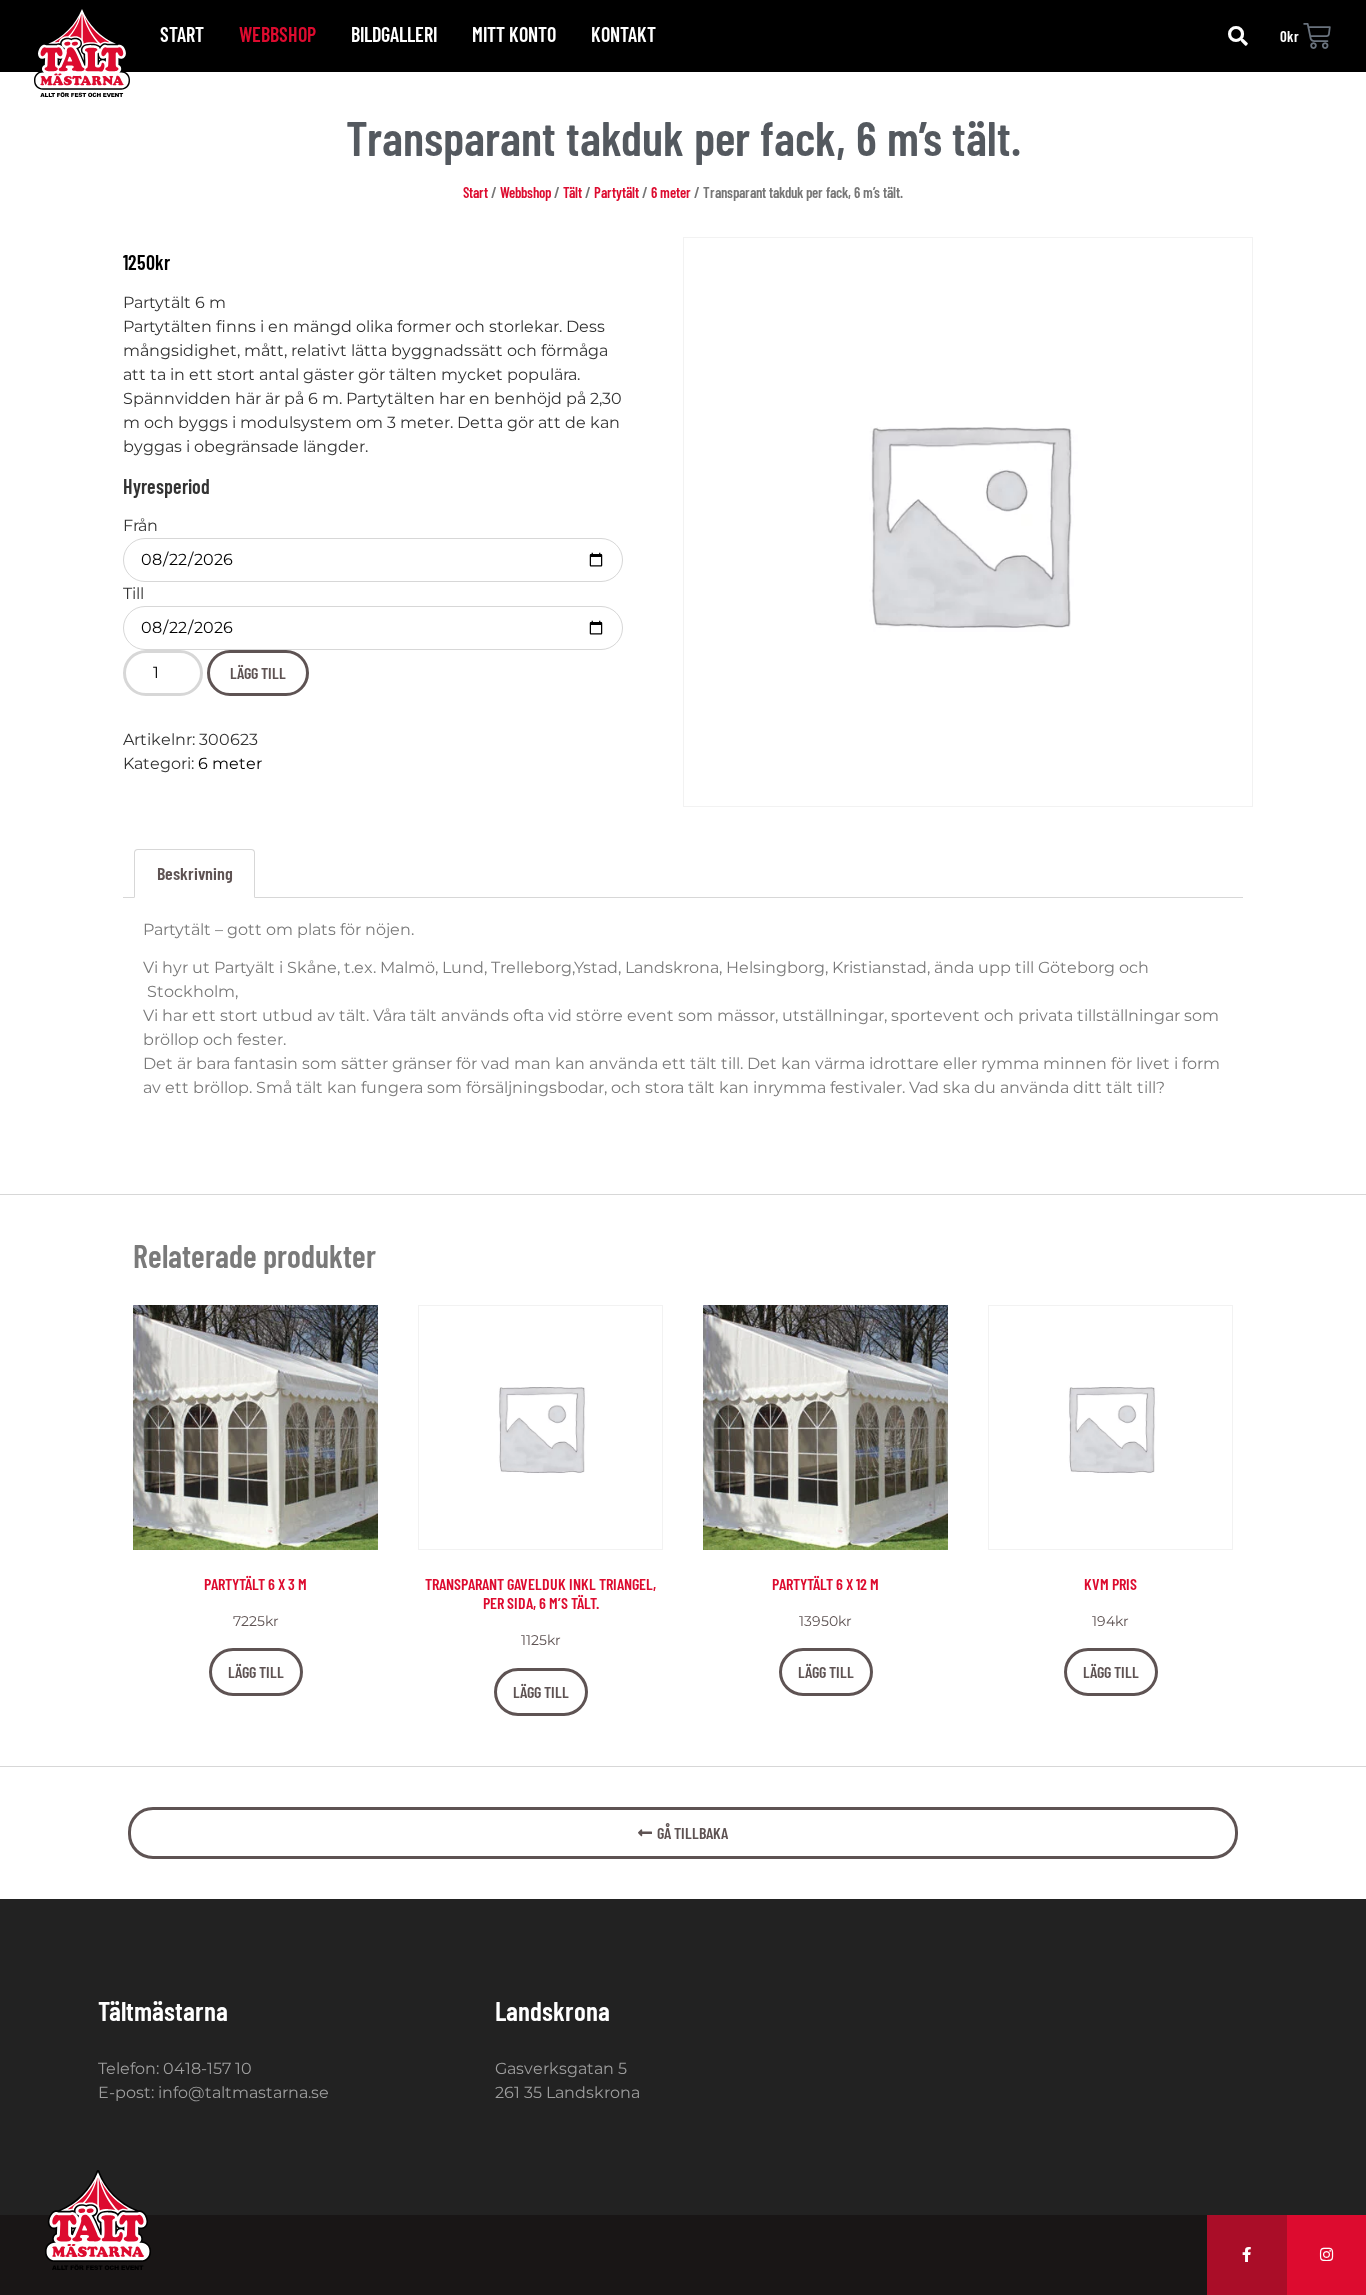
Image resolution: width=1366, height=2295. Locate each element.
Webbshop (277, 34)
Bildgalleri (394, 34)
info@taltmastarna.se (243, 2092)
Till (133, 594)
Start (182, 34)
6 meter (671, 192)
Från (140, 526)
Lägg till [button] (256, 1671)
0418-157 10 (207, 2068)
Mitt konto (514, 34)
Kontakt (623, 34)
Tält (572, 192)
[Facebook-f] (1247, 2255)
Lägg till (258, 672)
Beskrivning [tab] (195, 873)
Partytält (616, 192)
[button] (1238, 36)
